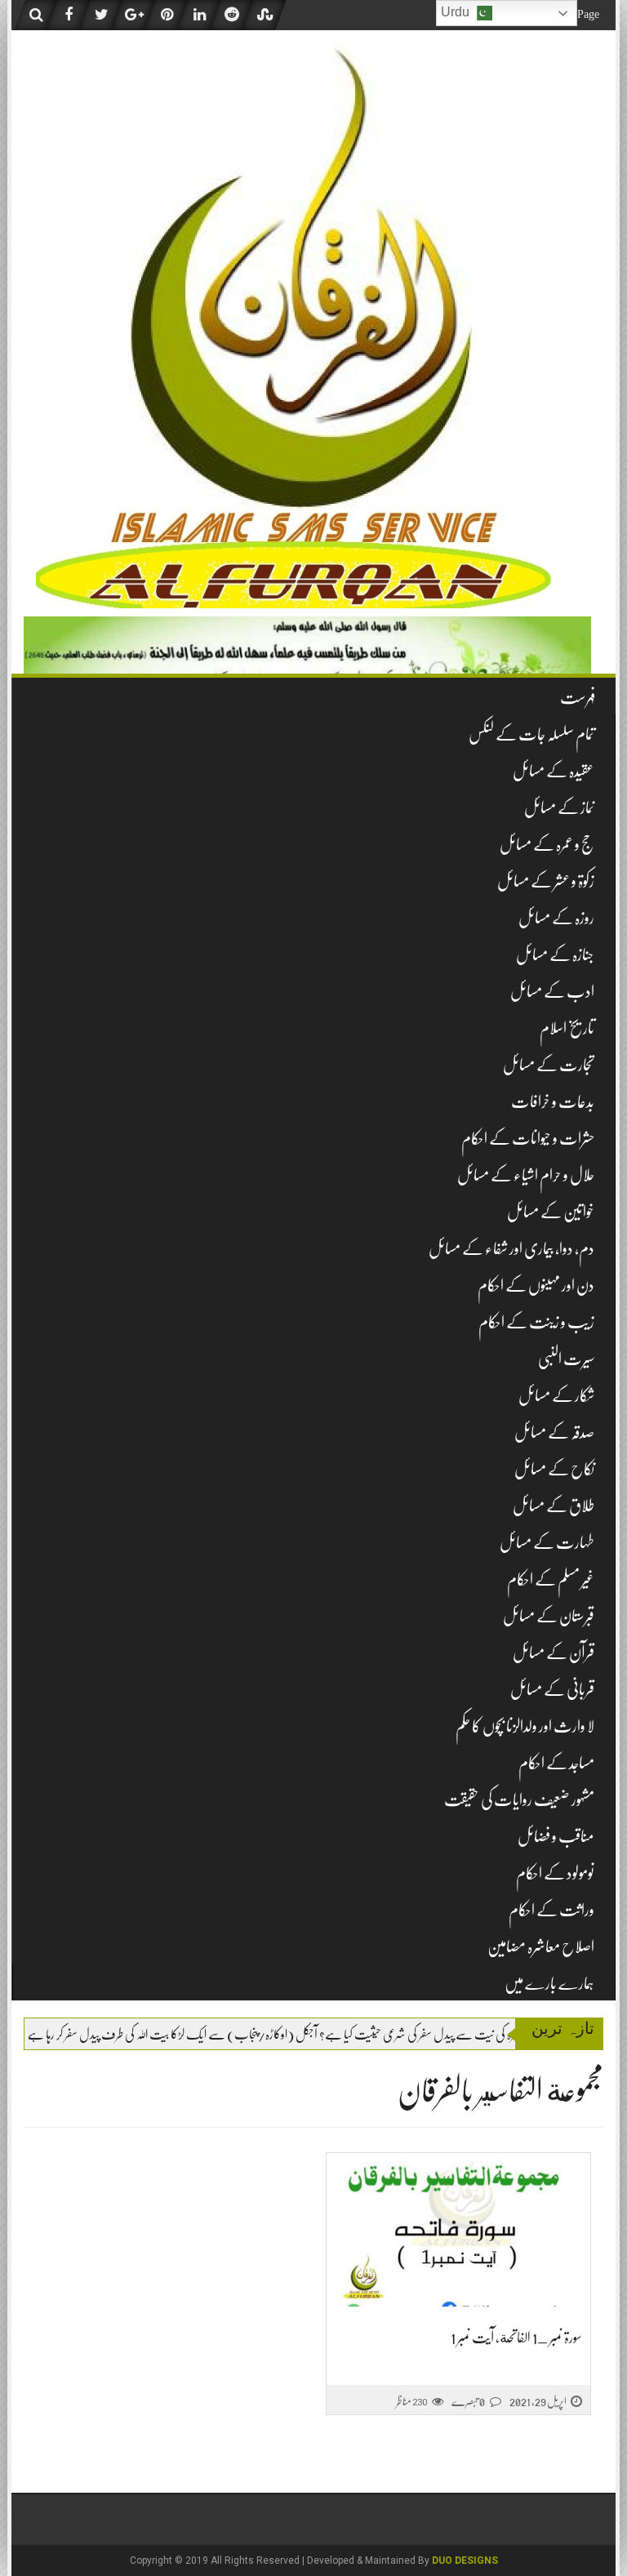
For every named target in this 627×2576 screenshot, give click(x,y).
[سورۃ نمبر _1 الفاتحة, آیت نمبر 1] (458, 2234)
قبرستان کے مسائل (549, 1616)
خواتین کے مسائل (551, 1212)
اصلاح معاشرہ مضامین (541, 1947)
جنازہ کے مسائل (555, 955)
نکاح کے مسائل (554, 1469)
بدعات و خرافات (553, 1102)
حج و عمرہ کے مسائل (547, 845)
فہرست (578, 698)
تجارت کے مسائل (549, 1065)
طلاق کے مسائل (554, 1506)
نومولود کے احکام (555, 1873)
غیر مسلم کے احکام (551, 1579)
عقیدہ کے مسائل (554, 771)
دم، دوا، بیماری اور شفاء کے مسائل (511, 1249)
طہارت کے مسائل (547, 1543)
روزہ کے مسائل (556, 918)
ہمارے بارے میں (549, 1984)
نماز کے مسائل (559, 808)
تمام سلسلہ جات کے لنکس (531, 734)
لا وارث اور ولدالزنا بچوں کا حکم (525, 1726)
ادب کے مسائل (552, 992)
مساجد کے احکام (556, 1763)
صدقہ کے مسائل (554, 1433)
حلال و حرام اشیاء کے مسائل (526, 1175)
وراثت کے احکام (551, 1910)
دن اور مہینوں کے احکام (536, 1286)
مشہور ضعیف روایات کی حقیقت (519, 1800)
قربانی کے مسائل (552, 1690)
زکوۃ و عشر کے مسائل (546, 881)
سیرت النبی (566, 1359)
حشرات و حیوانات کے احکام (528, 1139)
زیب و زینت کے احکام (536, 1322)
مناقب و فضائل (556, 1837)
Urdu (457, 12)
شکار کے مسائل (556, 1396)
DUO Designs (465, 2560)
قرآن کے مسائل (554, 1653)
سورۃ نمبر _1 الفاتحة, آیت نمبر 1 (516, 2338)
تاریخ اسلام (567, 1028)
